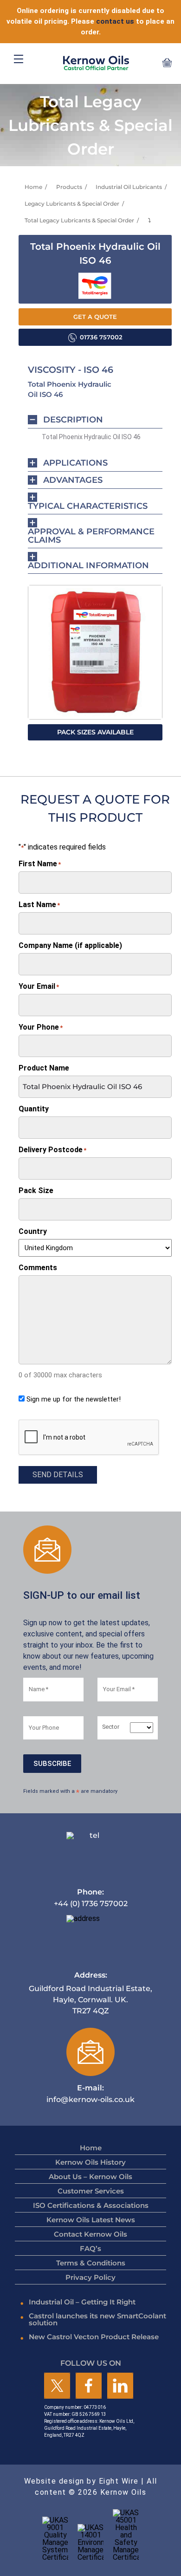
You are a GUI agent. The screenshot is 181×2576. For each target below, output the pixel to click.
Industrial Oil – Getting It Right (82, 2302)
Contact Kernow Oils (90, 2234)
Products (69, 187)
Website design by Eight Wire (81, 2481)
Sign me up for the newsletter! (74, 1399)
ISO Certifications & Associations (91, 2205)
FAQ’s (90, 2248)
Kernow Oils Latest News (91, 2220)
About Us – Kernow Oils (90, 2177)
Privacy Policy (90, 2277)
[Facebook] (89, 2386)
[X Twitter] (57, 2386)
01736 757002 (101, 337)
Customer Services (91, 2191)
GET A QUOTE (95, 317)
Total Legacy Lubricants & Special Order (79, 220)
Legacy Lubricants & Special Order (72, 204)
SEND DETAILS (58, 1475)
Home (33, 187)
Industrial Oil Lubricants (129, 187)
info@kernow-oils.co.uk (90, 2093)
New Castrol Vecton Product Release (94, 2337)
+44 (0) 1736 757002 (91, 1898)
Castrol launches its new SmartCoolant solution (97, 2319)
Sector (111, 1727)
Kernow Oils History (90, 2162)
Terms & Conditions (91, 2263)
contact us (115, 21)
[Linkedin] (120, 2386)
